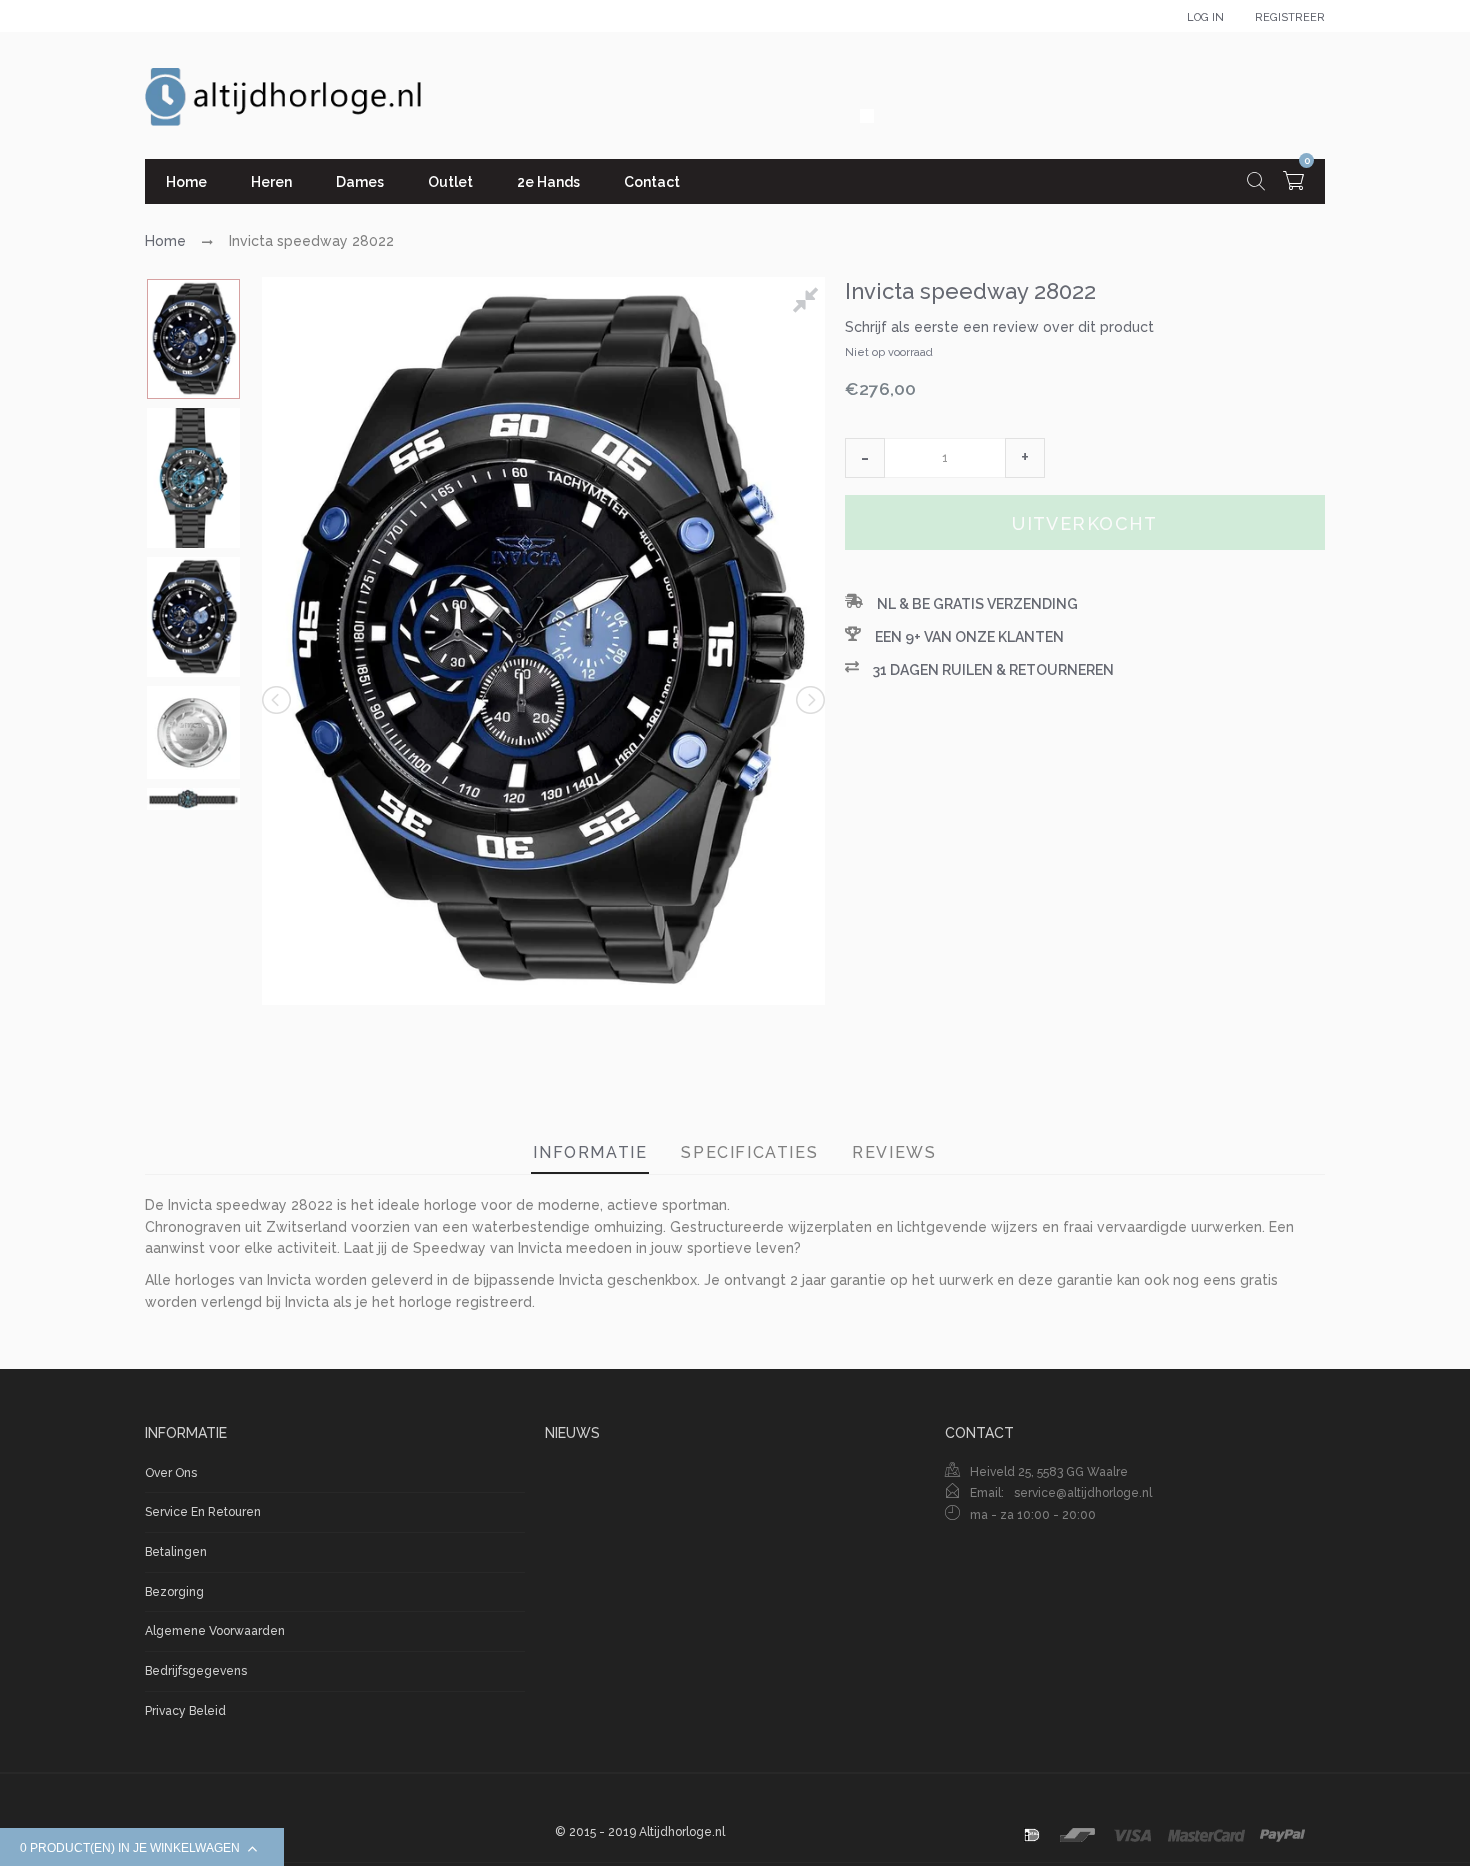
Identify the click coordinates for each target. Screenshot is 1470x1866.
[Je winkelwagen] (1293, 183)
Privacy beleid (185, 1711)
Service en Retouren (203, 1512)
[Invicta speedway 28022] (193, 339)
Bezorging (174, 1592)
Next (809, 700)
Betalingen (176, 1552)
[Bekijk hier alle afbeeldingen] (809, 303)
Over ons (171, 1473)
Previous (278, 700)
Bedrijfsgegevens (196, 1671)
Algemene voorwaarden (215, 1631)
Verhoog (1025, 458)
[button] (865, 458)
